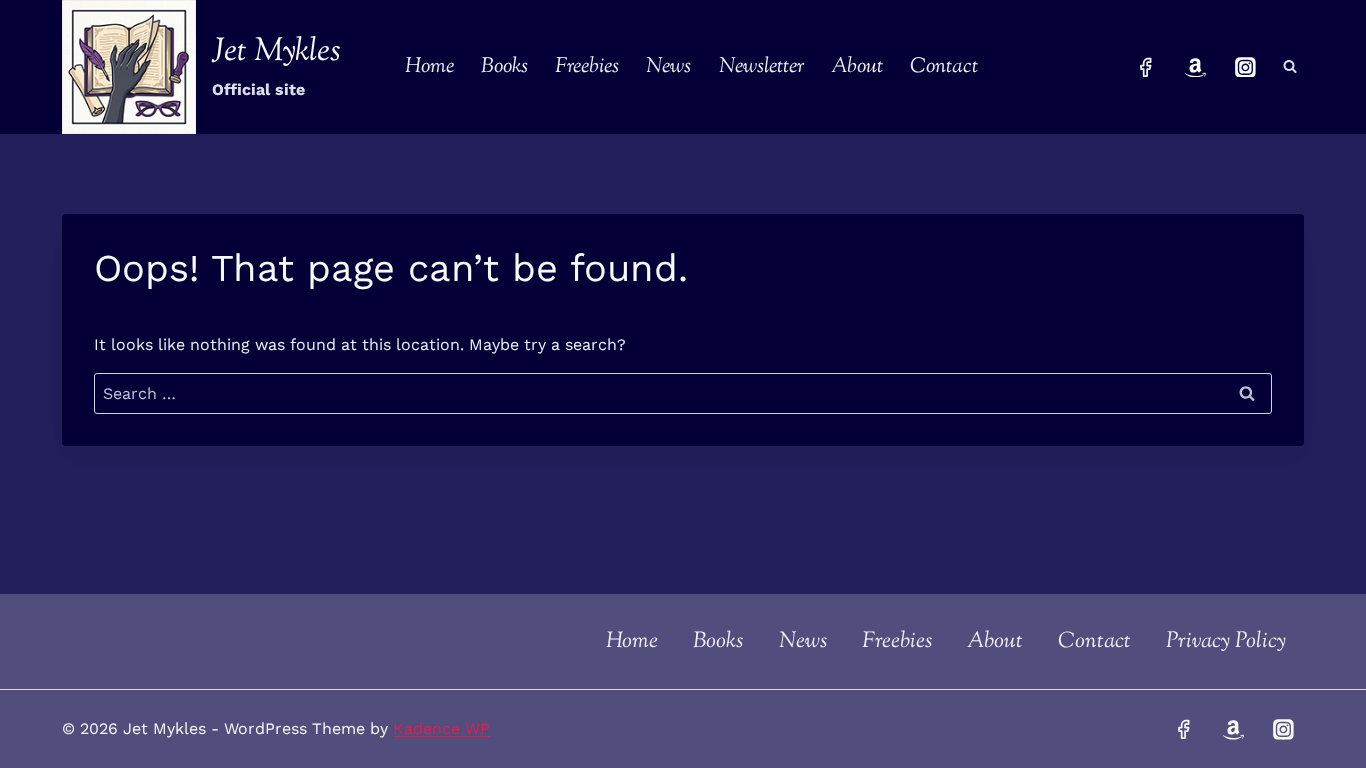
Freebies (587, 67)
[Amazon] (1196, 67)
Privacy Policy (1226, 642)
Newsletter (761, 67)
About (857, 67)
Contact (944, 67)
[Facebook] (1146, 67)
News (668, 67)
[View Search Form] (1290, 67)
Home (429, 67)
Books (504, 67)
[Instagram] (1245, 67)
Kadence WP (441, 728)
